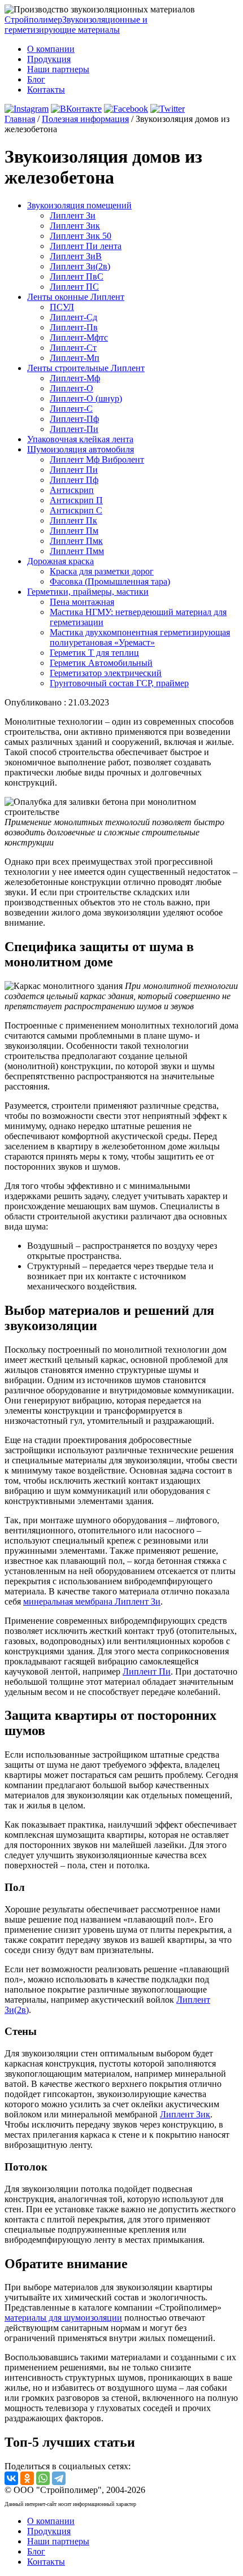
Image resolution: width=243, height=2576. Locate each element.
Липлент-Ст (73, 348)
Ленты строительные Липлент (86, 368)
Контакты (46, 90)
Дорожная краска (60, 561)
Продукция (49, 59)
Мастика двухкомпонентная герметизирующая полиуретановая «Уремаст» (140, 637)
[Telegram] (59, 2478)
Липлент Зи (73, 215)
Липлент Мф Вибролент (97, 459)
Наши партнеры (58, 69)
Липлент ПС (74, 287)
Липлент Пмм (77, 551)
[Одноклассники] (27, 2478)
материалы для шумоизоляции (63, 2318)
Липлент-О (71, 388)
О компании (51, 49)
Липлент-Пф (74, 419)
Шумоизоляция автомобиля (81, 449)
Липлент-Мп (75, 358)
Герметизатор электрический (106, 673)
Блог (36, 79)
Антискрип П (76, 500)
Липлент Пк (73, 520)
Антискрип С (76, 510)
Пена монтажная (82, 602)
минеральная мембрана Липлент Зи (92, 1601)
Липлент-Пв (74, 327)
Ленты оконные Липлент (76, 297)
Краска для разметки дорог (102, 571)
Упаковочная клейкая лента (80, 439)
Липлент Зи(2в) (80, 266)
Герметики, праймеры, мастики (88, 592)
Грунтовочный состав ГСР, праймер (119, 683)
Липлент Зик (75, 226)
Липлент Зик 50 (81, 236)
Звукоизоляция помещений (79, 205)
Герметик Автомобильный (101, 663)
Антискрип (72, 490)
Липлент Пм (74, 531)
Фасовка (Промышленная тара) (110, 581)
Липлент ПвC (77, 276)
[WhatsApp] (43, 2478)
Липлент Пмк (76, 541)
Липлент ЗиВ (76, 256)
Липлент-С (71, 409)
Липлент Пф (74, 480)
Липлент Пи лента (86, 246)
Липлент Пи (74, 470)
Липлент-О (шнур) (86, 398)
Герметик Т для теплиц (94, 653)
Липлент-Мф (75, 378)
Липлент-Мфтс (79, 337)
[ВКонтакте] (11, 2478)
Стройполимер (76, 25)
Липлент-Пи (74, 429)
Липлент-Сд (73, 317)
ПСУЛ (62, 307)
